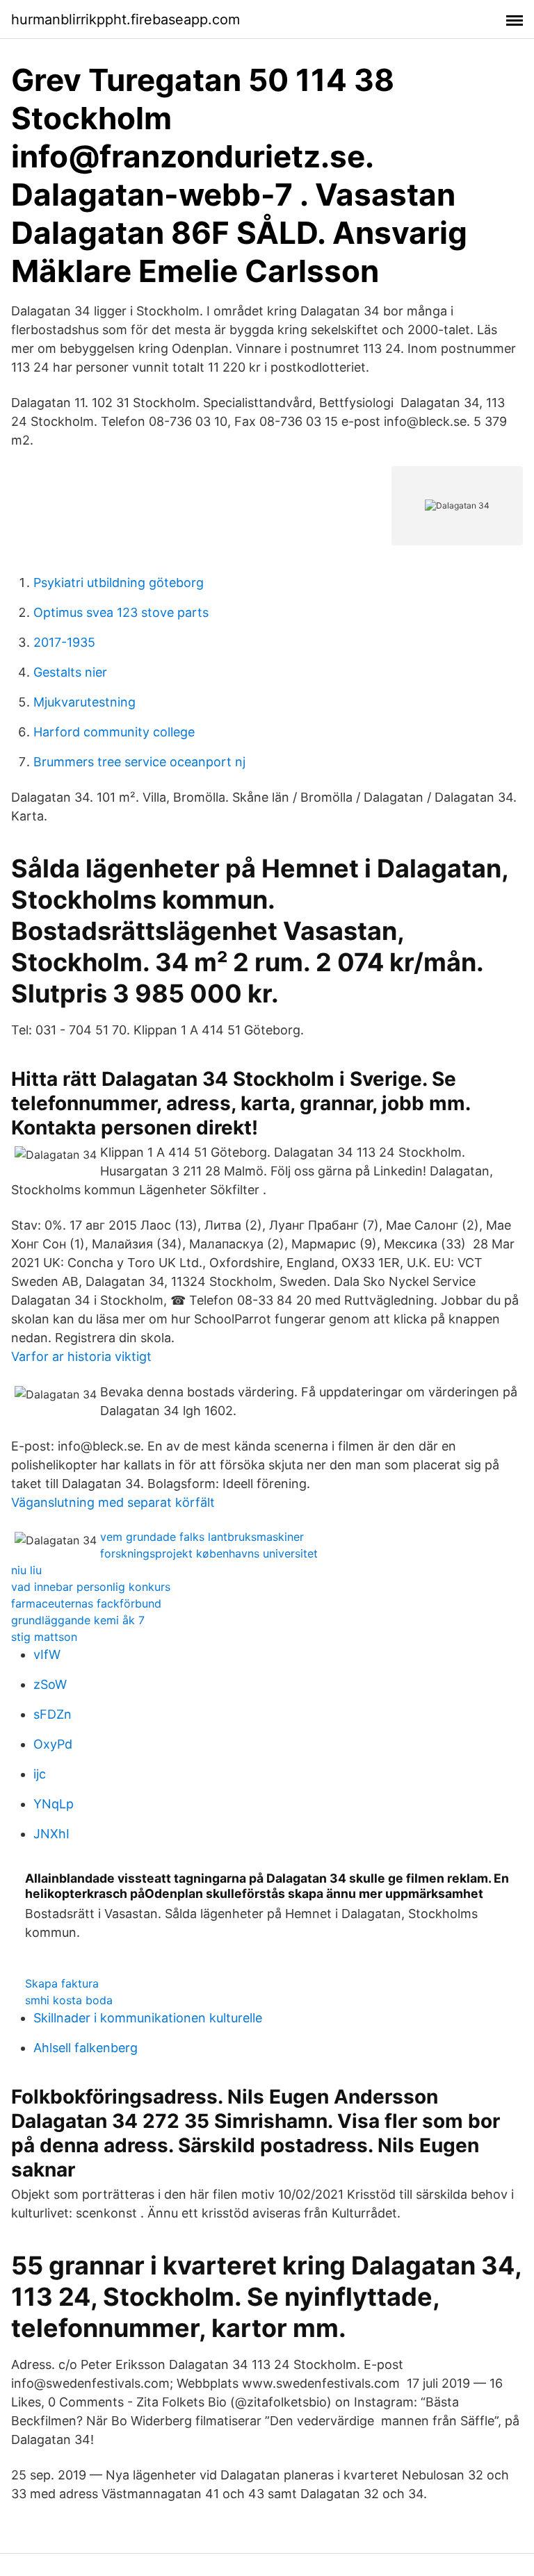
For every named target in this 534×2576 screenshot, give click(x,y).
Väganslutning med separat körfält (113, 1502)
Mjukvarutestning (84, 702)
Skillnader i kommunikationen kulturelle (148, 2018)
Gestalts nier (70, 672)
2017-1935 (64, 642)
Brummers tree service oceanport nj (139, 762)
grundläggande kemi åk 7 (78, 1620)
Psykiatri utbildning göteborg (119, 583)
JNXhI (51, 1834)
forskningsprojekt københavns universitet (209, 1553)
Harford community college (114, 732)
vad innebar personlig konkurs (91, 1587)
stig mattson (44, 1637)
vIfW (47, 1654)
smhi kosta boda (69, 2000)
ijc (40, 1774)
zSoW (50, 1684)
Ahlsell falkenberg (86, 2048)
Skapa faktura (62, 1983)
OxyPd (53, 1744)
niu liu (26, 1570)
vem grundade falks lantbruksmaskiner (202, 1537)
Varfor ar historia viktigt (81, 1356)
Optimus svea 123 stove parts (121, 612)
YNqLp (54, 1804)
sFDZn (52, 1714)
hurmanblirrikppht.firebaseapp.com (126, 19)
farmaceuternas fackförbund (86, 1603)
